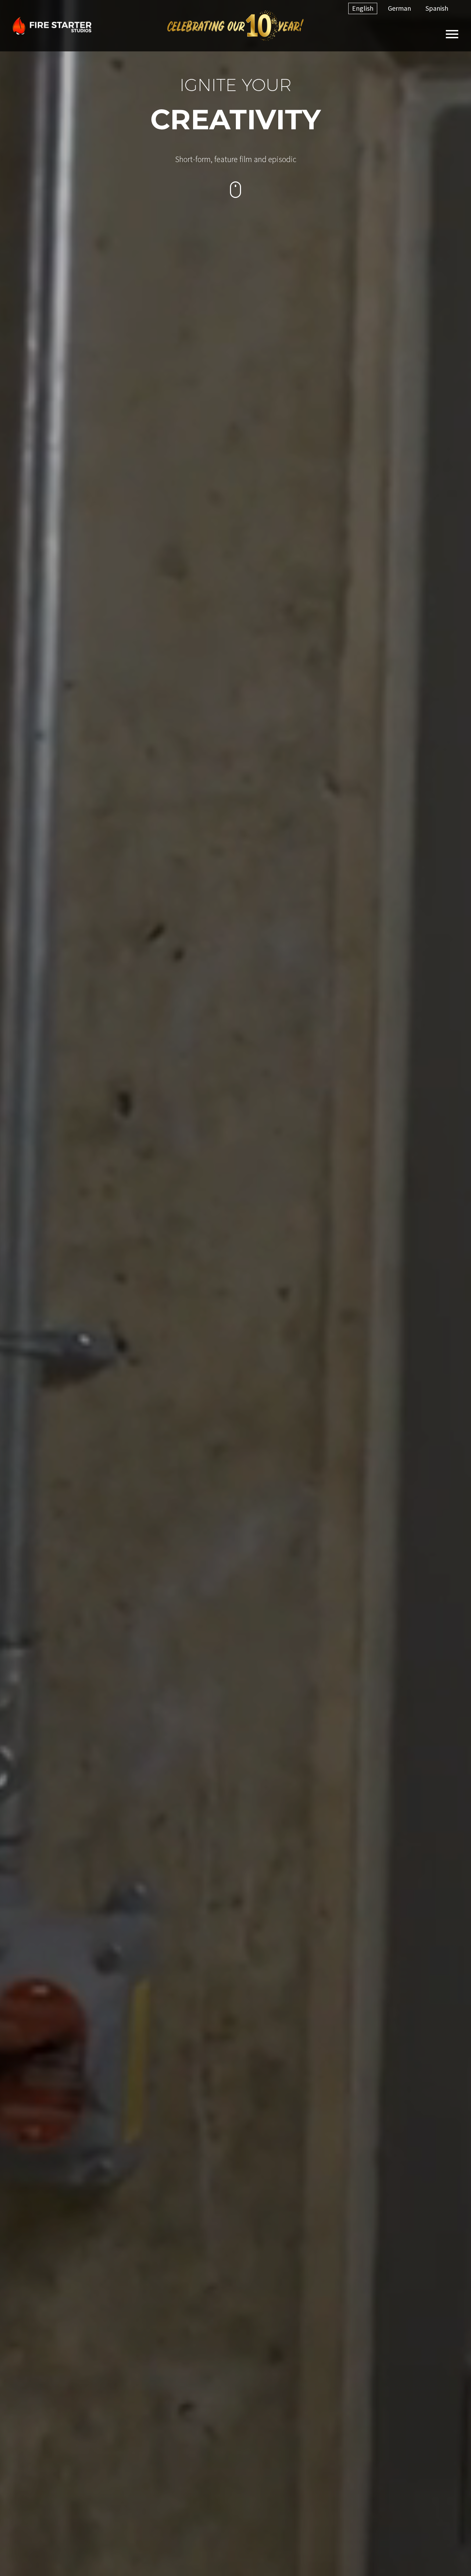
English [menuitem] (363, 8)
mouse (236, 190)
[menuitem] (363, 8)
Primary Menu (452, 34)
